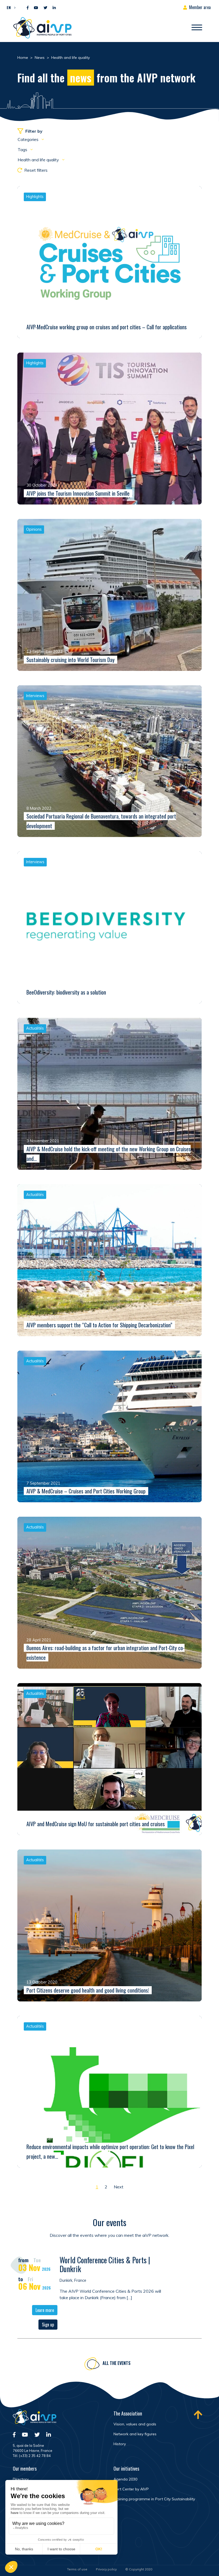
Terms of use (77, 2569)
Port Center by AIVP (131, 2489)
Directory (21, 2479)
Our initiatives (126, 2468)
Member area (200, 7)
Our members (25, 2468)
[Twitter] (45, 8)
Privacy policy (106, 2569)
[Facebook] (28, 8)
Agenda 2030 (125, 2479)
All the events (117, 2363)
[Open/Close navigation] (197, 28)
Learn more (45, 2310)
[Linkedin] (54, 8)
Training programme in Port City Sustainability (154, 2499)
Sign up (48, 2325)
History (120, 2444)
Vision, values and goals (135, 2424)
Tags (23, 150)
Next (119, 2187)
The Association (128, 2413)
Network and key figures (135, 2434)
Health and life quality (39, 160)
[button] (10, 7)
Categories (29, 139)
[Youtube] (36, 8)
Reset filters (36, 170)
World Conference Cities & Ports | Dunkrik (105, 2264)
